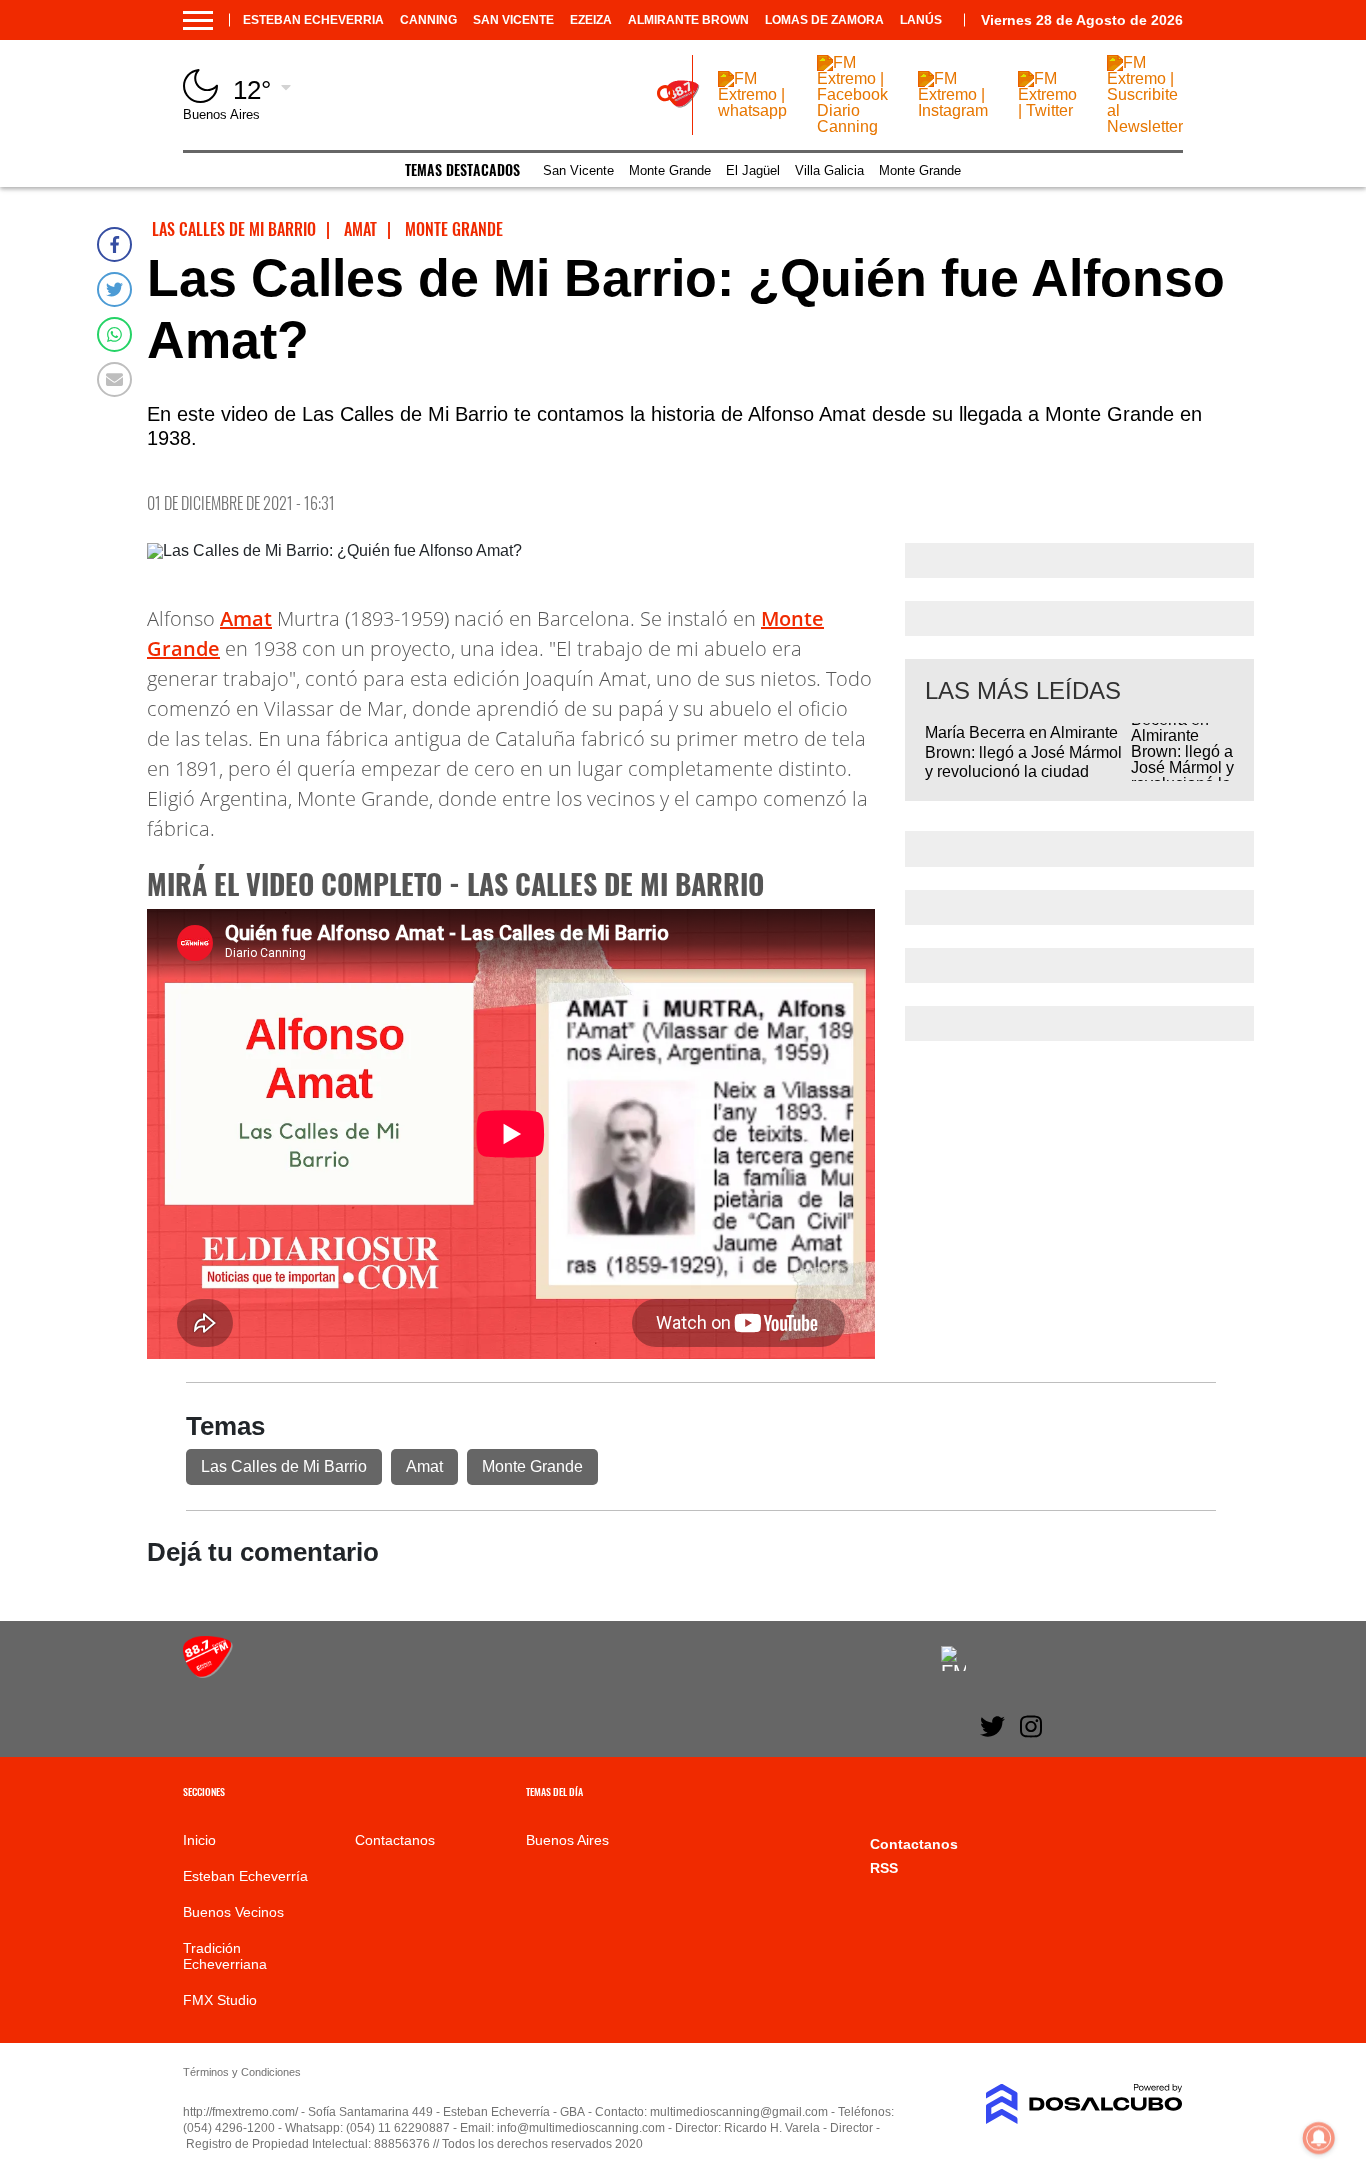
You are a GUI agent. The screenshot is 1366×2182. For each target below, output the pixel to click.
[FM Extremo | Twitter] (1047, 110)
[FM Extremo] (208, 1672)
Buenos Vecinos (233, 1912)
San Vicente (513, 20)
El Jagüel (753, 170)
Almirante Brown (688, 20)
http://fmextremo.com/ (240, 2112)
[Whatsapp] (114, 334)
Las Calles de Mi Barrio (284, 1466)
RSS (884, 1868)
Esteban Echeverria (313, 20)
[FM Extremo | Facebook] (953, 1658)
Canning (428, 20)
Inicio (199, 1840)
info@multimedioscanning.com (581, 2128)
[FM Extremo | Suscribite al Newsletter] (1145, 126)
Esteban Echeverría (245, 1876)
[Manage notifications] (1319, 2138)
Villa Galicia (829, 170)
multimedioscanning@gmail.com (739, 2112)
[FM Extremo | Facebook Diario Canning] (852, 126)
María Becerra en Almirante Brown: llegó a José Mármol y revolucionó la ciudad (1023, 751)
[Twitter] (114, 289)
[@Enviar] (114, 379)
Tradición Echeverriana (225, 1956)
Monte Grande (670, 170)
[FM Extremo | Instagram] (953, 110)
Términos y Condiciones (242, 2072)
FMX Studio (220, 2000)
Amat (246, 618)
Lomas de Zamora (824, 20)
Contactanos (395, 1840)
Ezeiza (591, 20)
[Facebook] (114, 244)
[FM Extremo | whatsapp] (752, 110)
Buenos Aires (567, 1840)
